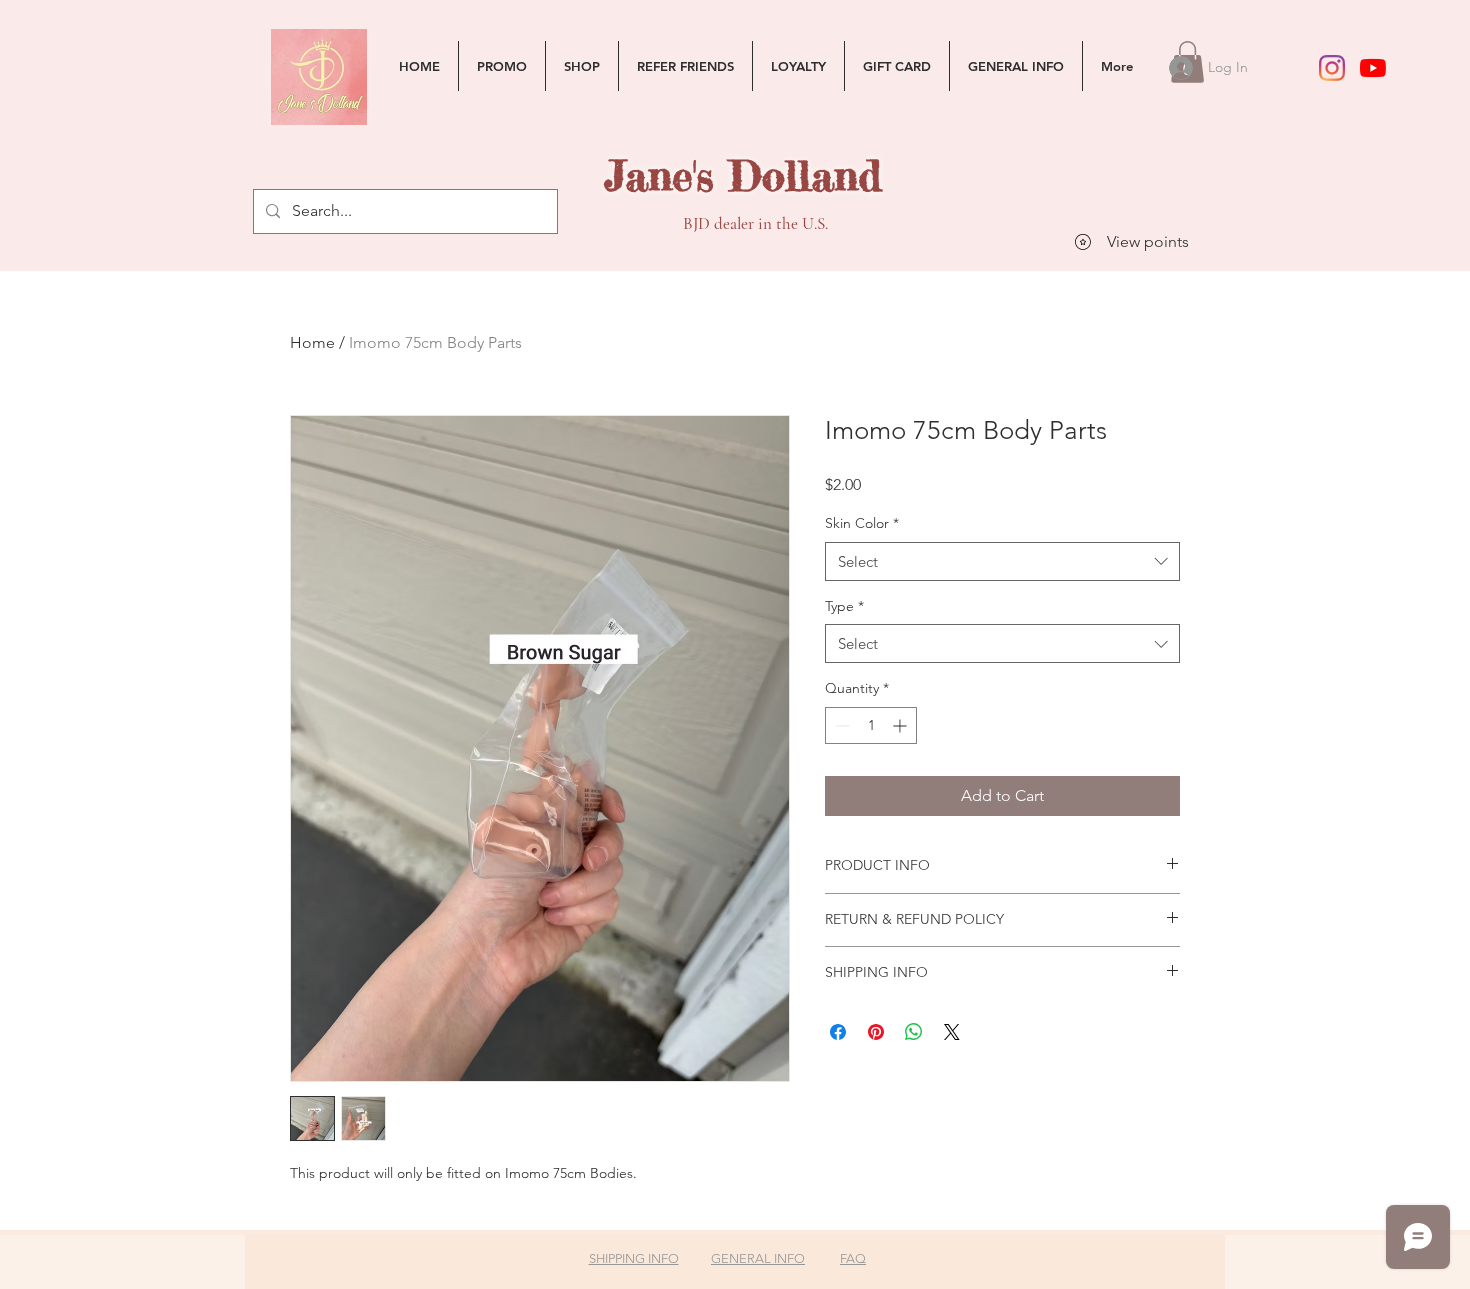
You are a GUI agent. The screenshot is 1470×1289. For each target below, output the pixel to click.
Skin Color (862, 523)
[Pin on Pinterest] (876, 1032)
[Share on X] (952, 1032)
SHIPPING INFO (634, 1258)
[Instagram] (1332, 68)
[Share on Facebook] (838, 1032)
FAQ (853, 1258)
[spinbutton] (871, 725)
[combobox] (1002, 561)
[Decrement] (840, 725)
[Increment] (901, 725)
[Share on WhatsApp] (914, 1032)
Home (312, 342)
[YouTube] (1373, 68)
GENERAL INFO (758, 1258)
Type (844, 606)
